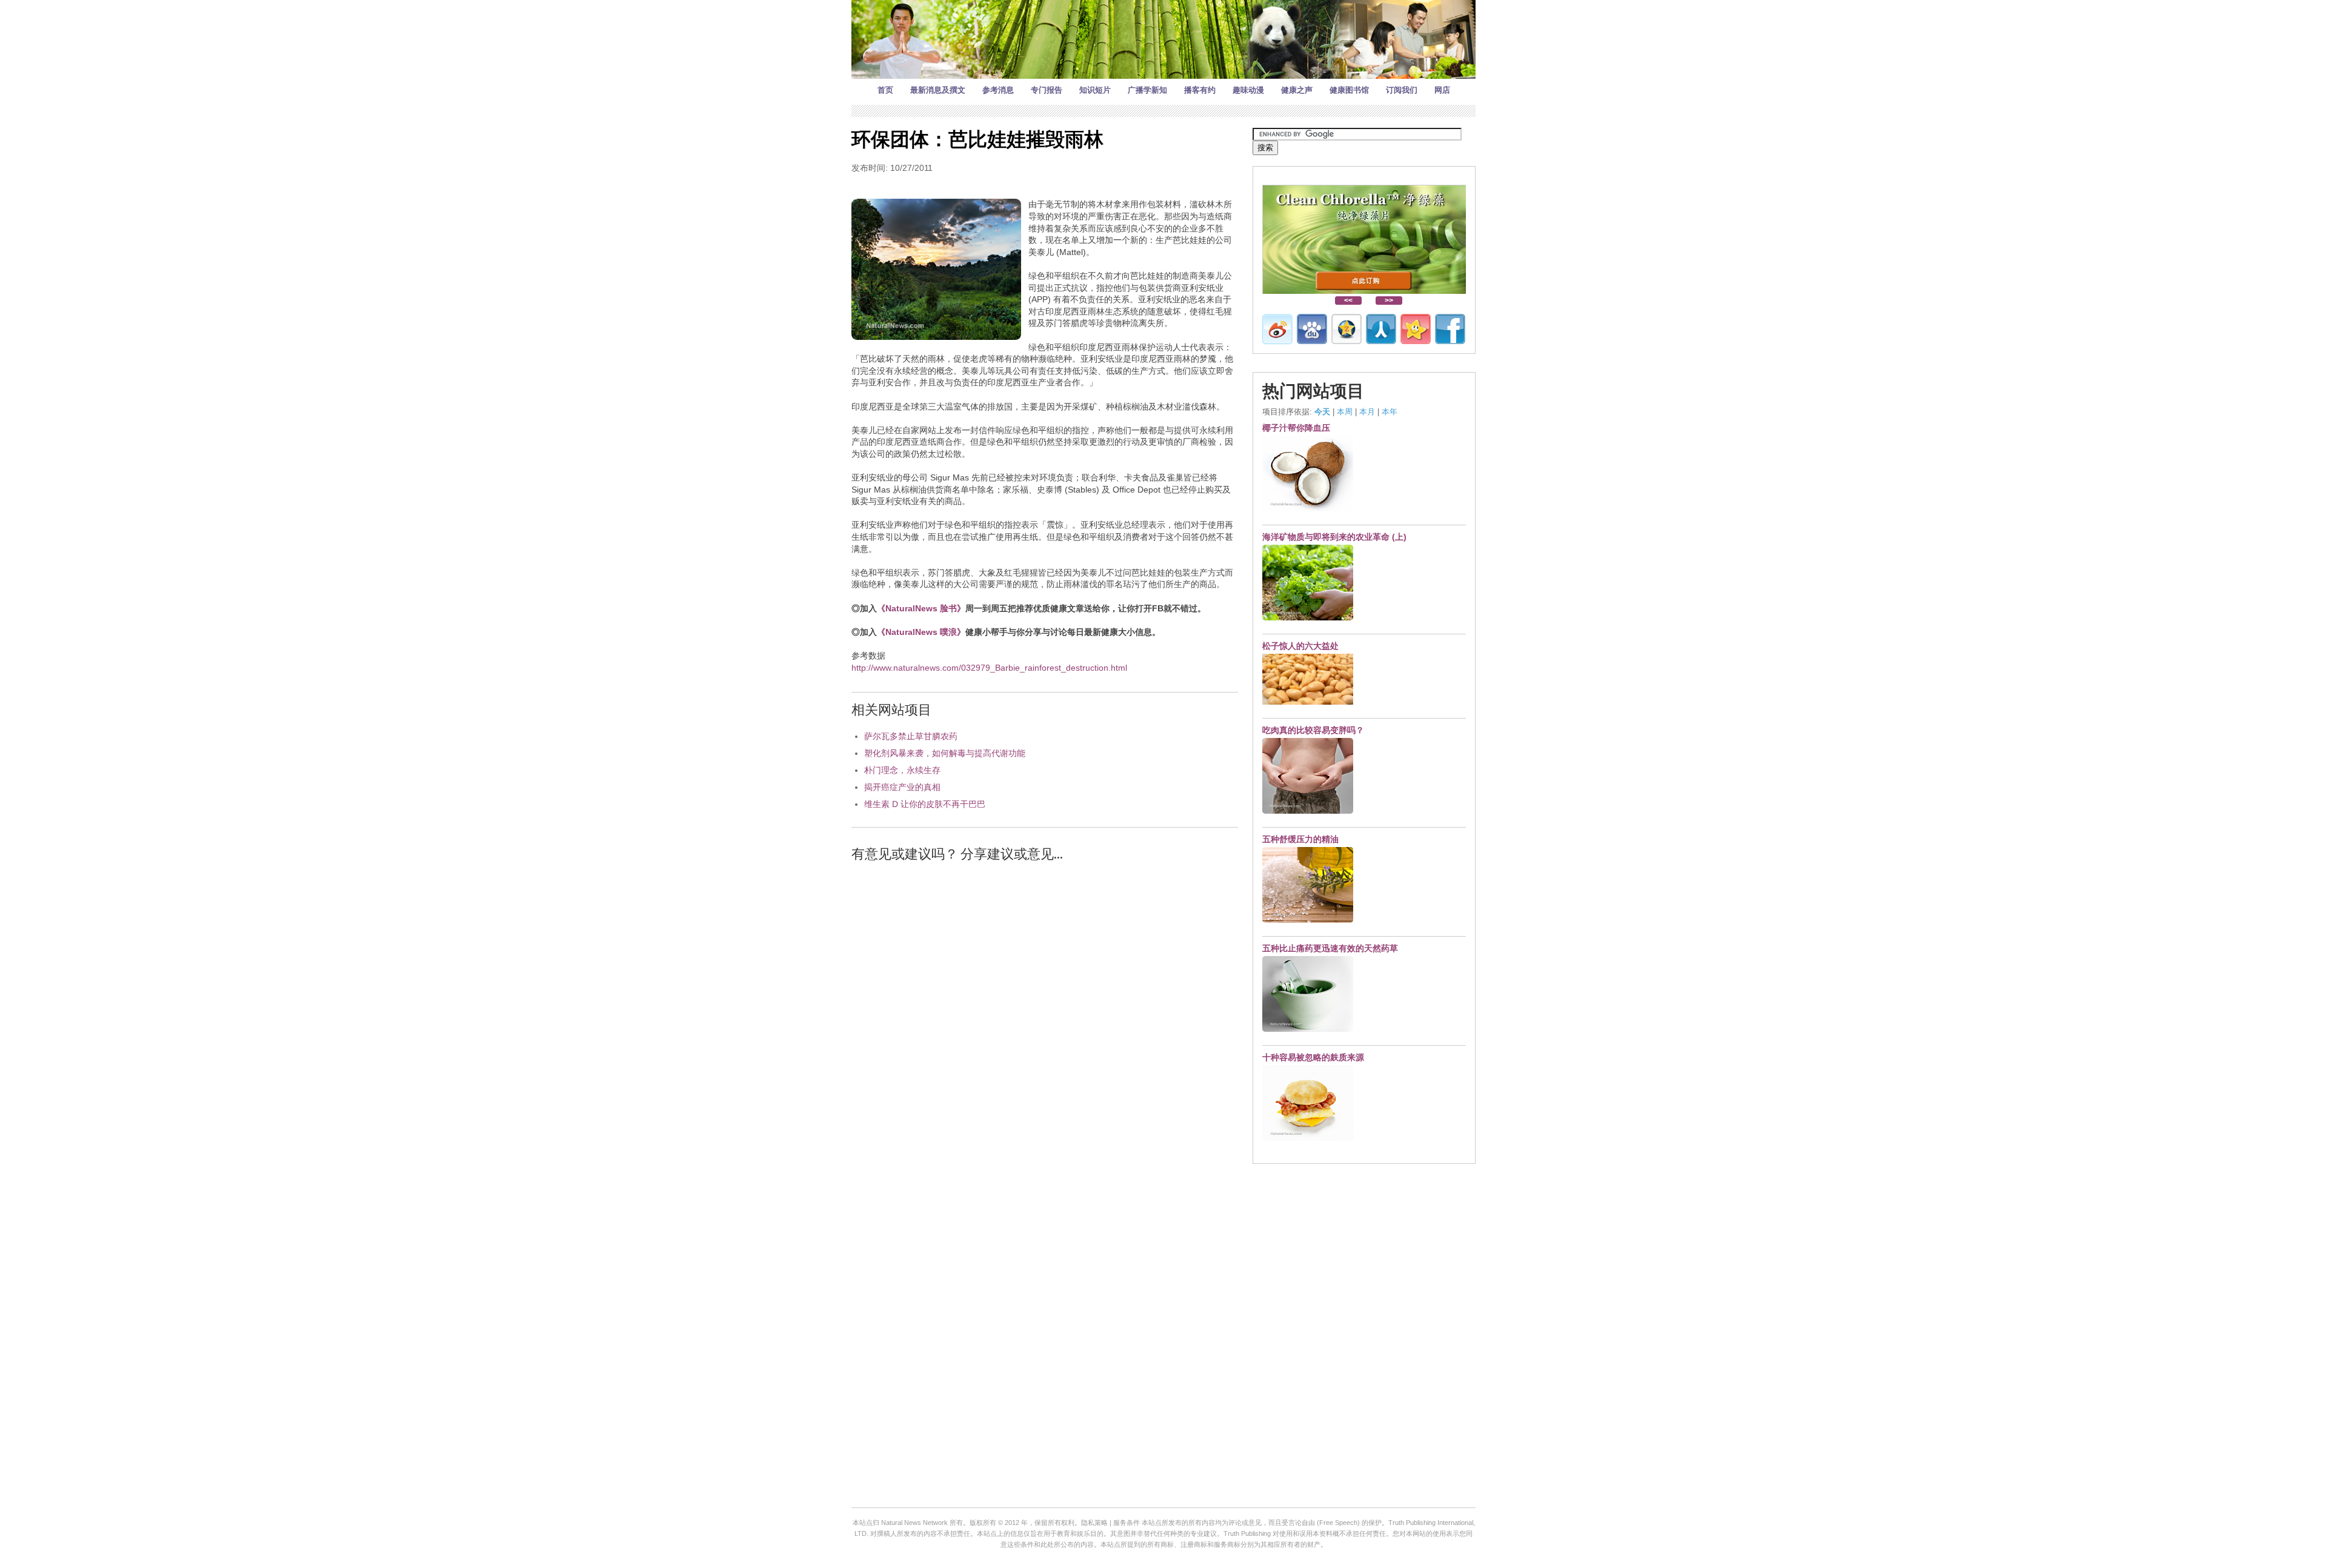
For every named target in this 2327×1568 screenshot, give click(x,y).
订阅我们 (1402, 90)
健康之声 (1297, 90)
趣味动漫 (1248, 90)
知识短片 (1095, 90)
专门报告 (1047, 90)
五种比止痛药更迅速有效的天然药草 (1330, 948)
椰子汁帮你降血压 (1296, 428)
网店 (1442, 90)
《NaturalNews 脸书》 (921, 608)
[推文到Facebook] (1450, 329)
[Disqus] (1045, 1026)
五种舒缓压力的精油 (1300, 839)
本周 (1345, 412)
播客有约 (1200, 90)
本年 (1390, 412)
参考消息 (998, 90)
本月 (1367, 412)
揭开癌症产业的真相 (902, 787)
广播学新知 (1147, 90)
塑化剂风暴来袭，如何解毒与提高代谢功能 (945, 753)
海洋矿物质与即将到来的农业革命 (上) (1334, 537)
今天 (1322, 412)
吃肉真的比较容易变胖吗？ (1313, 730)
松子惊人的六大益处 (1300, 646)
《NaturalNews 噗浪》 (921, 632)
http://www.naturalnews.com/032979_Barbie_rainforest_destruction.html (989, 668)
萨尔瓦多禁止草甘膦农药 (911, 736)
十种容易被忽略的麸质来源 (1313, 1057)
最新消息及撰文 (938, 90)
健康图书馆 (1349, 90)
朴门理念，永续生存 (902, 770)
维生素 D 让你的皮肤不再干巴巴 (925, 804)
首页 (885, 90)
